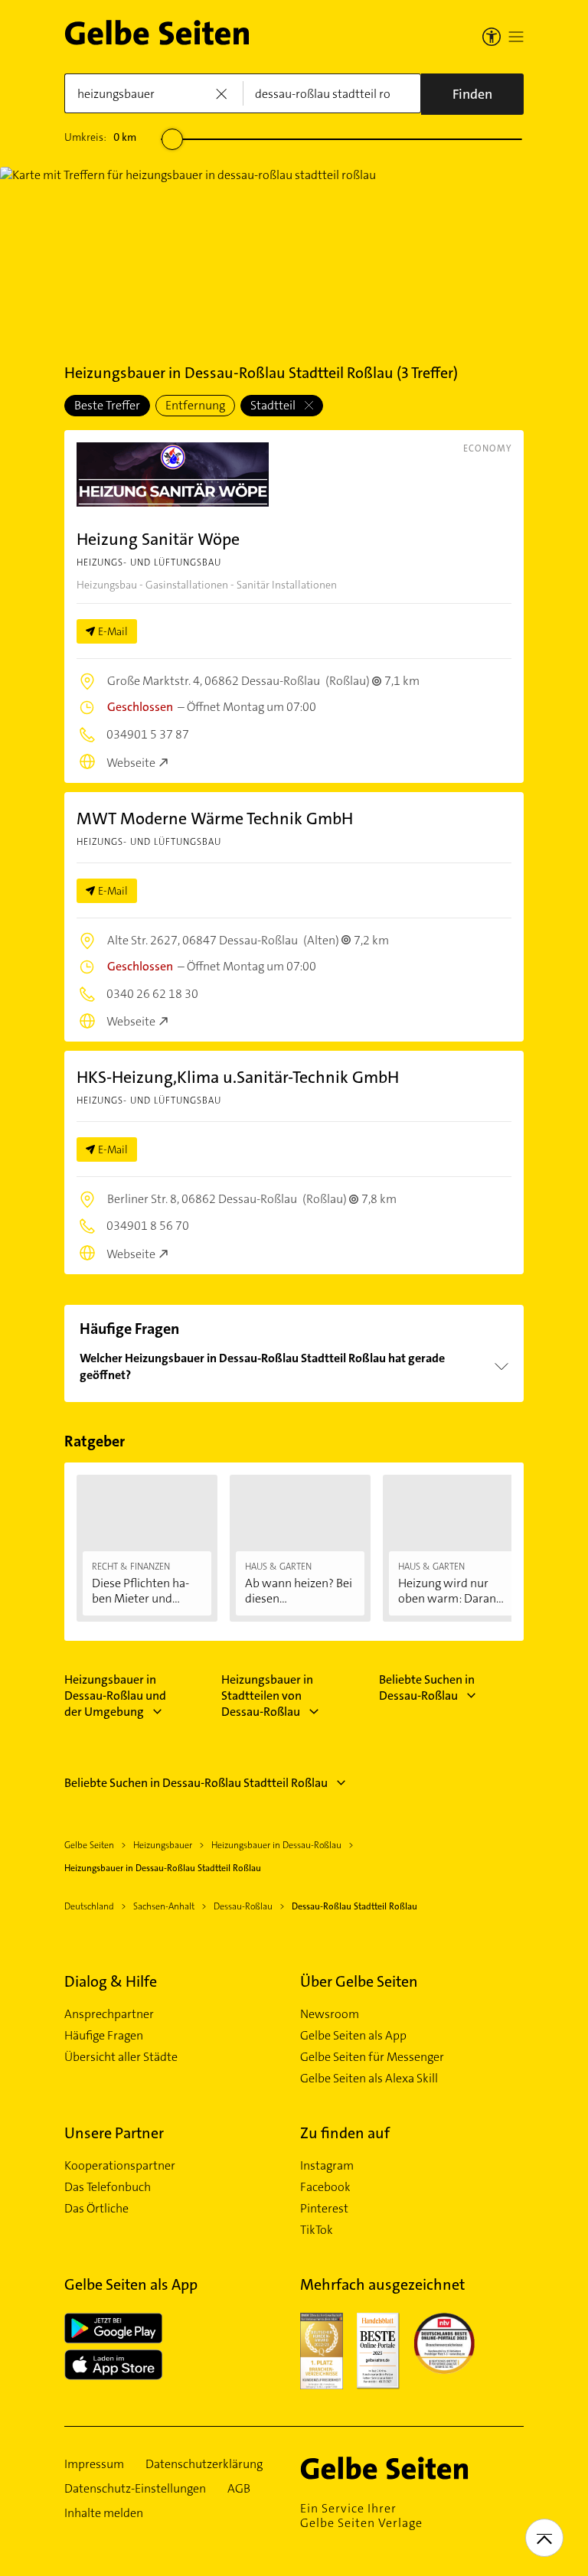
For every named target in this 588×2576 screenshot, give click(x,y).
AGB (239, 2489)
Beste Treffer (107, 405)
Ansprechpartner (109, 2014)
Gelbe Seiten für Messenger (372, 2057)
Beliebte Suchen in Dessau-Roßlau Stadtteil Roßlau (196, 1783)
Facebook (325, 2187)
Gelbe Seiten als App (353, 2036)
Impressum (94, 2464)
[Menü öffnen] (516, 37)
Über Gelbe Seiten (359, 1981)
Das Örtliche (96, 2209)
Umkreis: (100, 137)
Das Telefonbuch (108, 2187)
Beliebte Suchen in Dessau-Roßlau (427, 1687)
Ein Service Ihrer (361, 2516)
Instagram (327, 2166)
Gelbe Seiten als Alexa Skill (369, 2079)
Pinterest (324, 2209)
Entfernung (195, 405)
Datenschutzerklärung (204, 2464)
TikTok (317, 2230)
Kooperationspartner (120, 2166)
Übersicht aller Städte (121, 2057)
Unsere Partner (114, 2133)
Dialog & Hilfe (111, 1981)
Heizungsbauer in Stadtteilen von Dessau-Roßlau (267, 1696)
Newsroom (330, 2014)
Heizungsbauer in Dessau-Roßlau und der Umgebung (115, 1696)
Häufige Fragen (104, 2036)
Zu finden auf (345, 2133)
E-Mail (113, 631)
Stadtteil (274, 405)
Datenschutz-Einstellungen (135, 2489)
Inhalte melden (104, 2513)
